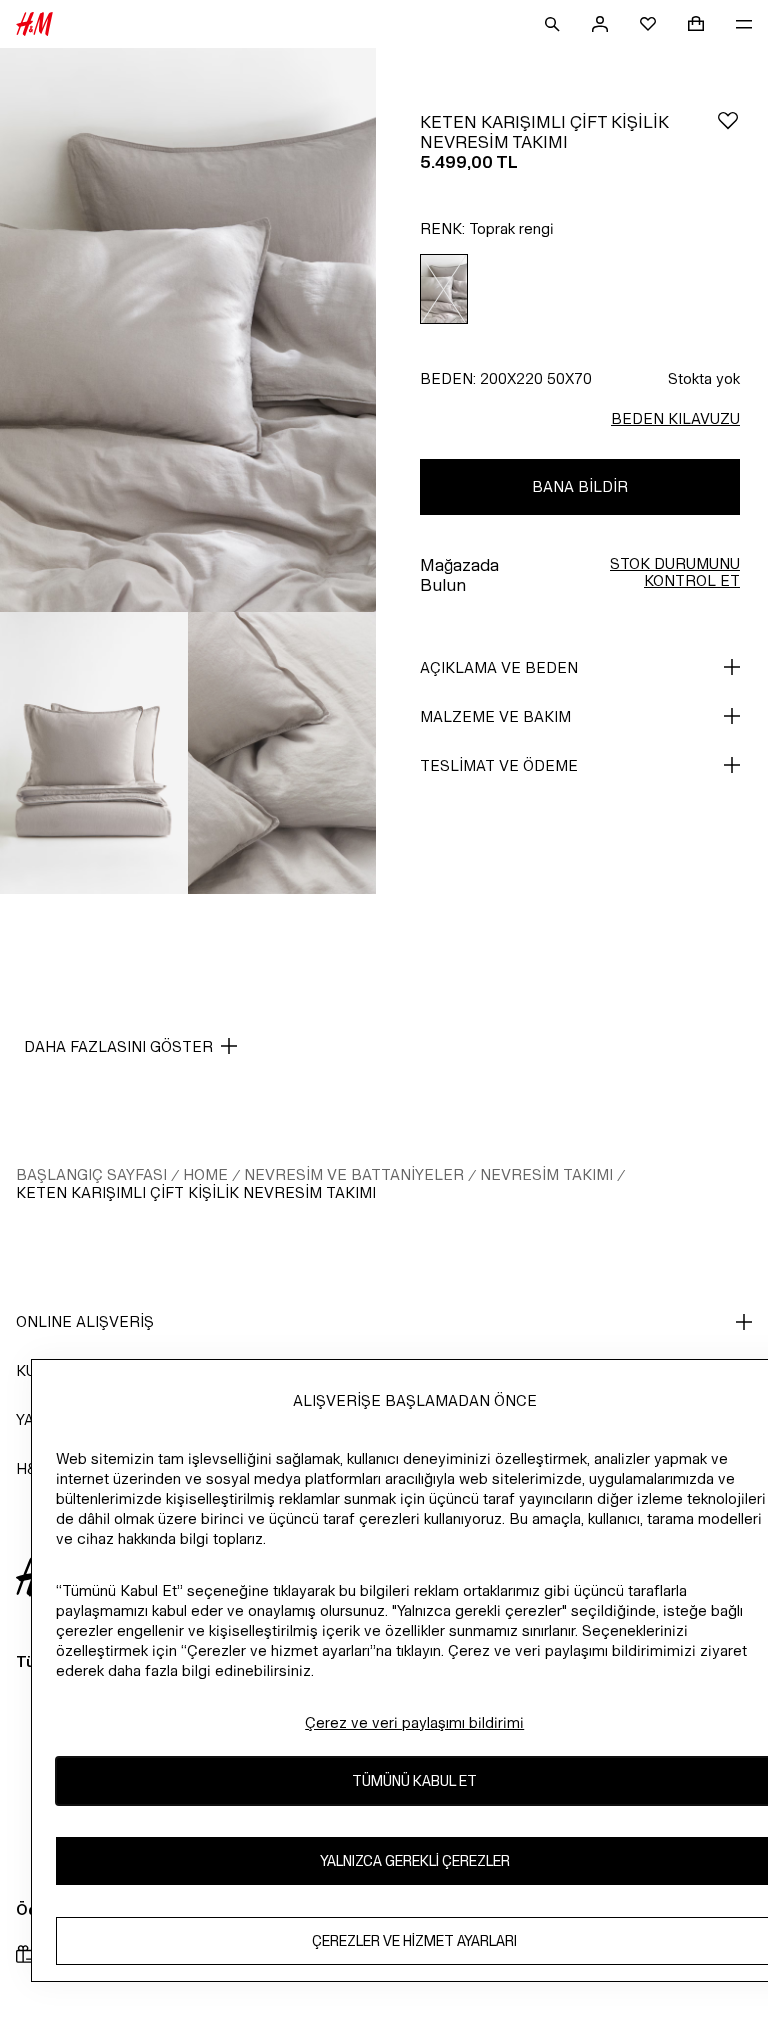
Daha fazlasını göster (118, 1046)
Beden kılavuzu (675, 418)
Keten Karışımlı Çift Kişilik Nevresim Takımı (196, 1192)
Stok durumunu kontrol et (675, 572)
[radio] (444, 289)
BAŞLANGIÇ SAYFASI (91, 1174)
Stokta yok (704, 378)
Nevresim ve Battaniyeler (354, 1174)
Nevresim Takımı (546, 1174)
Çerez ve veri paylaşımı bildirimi (414, 1722)
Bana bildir (580, 486)
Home (205, 1174)
